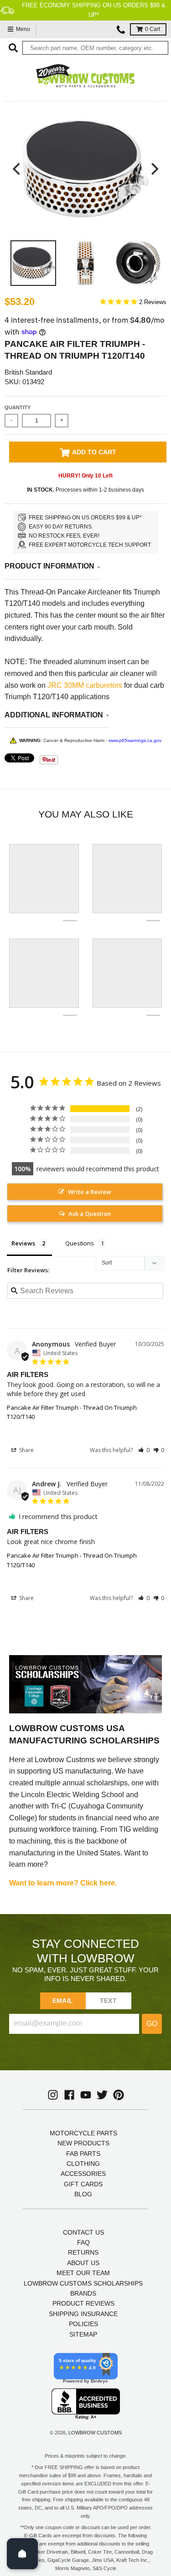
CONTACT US (83, 2232)
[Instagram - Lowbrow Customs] (53, 2095)
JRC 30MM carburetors (85, 685)
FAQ (83, 2242)
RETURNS (83, 2252)
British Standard (28, 372)
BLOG (83, 2194)
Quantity (18, 407)
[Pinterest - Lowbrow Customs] (119, 2095)
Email (63, 2001)
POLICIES (83, 2324)
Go (152, 2024)
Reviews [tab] (23, 1243)
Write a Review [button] (90, 1192)
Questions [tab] (80, 1243)
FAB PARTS (83, 2154)
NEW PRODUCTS (83, 2143)
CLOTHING (83, 2164)
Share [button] (26, 1450)
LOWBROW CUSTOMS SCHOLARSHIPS (83, 2283)
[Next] (154, 169)
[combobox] (95, 48)
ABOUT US (83, 2263)
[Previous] (17, 169)
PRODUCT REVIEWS (83, 2303)
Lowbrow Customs (95, 2433)
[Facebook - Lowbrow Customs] (69, 2095)
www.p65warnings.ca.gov (135, 740)
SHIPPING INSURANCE (83, 2314)
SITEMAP (83, 2334)
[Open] (22, 2554)
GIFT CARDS (83, 2184)
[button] (144, 1450)
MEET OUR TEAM (83, 2273)
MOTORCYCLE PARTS (83, 2133)
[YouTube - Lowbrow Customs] (86, 2095)
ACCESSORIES (83, 2174)
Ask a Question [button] (90, 1214)
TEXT (108, 2001)
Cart (153, 29)
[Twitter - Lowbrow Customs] (102, 2095)
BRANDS (83, 2293)
